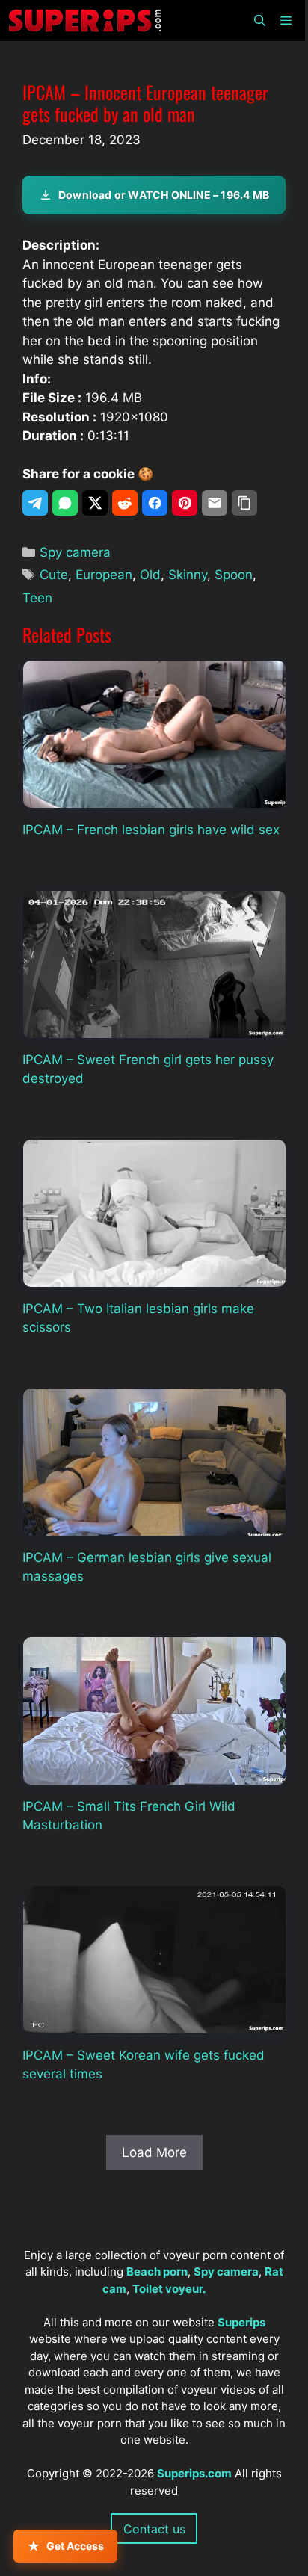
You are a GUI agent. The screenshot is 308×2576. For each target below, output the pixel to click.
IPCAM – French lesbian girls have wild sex (151, 830)
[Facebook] (155, 503)
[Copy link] (244, 503)
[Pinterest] (185, 503)
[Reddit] (125, 503)
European (104, 575)
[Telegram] (35, 503)
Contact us (154, 2529)
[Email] (215, 503)
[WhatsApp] (65, 503)
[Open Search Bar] (259, 21)
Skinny (188, 575)
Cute (54, 575)
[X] (95, 503)
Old (150, 575)
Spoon (234, 575)
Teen (37, 598)
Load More (154, 2152)
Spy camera (75, 552)
